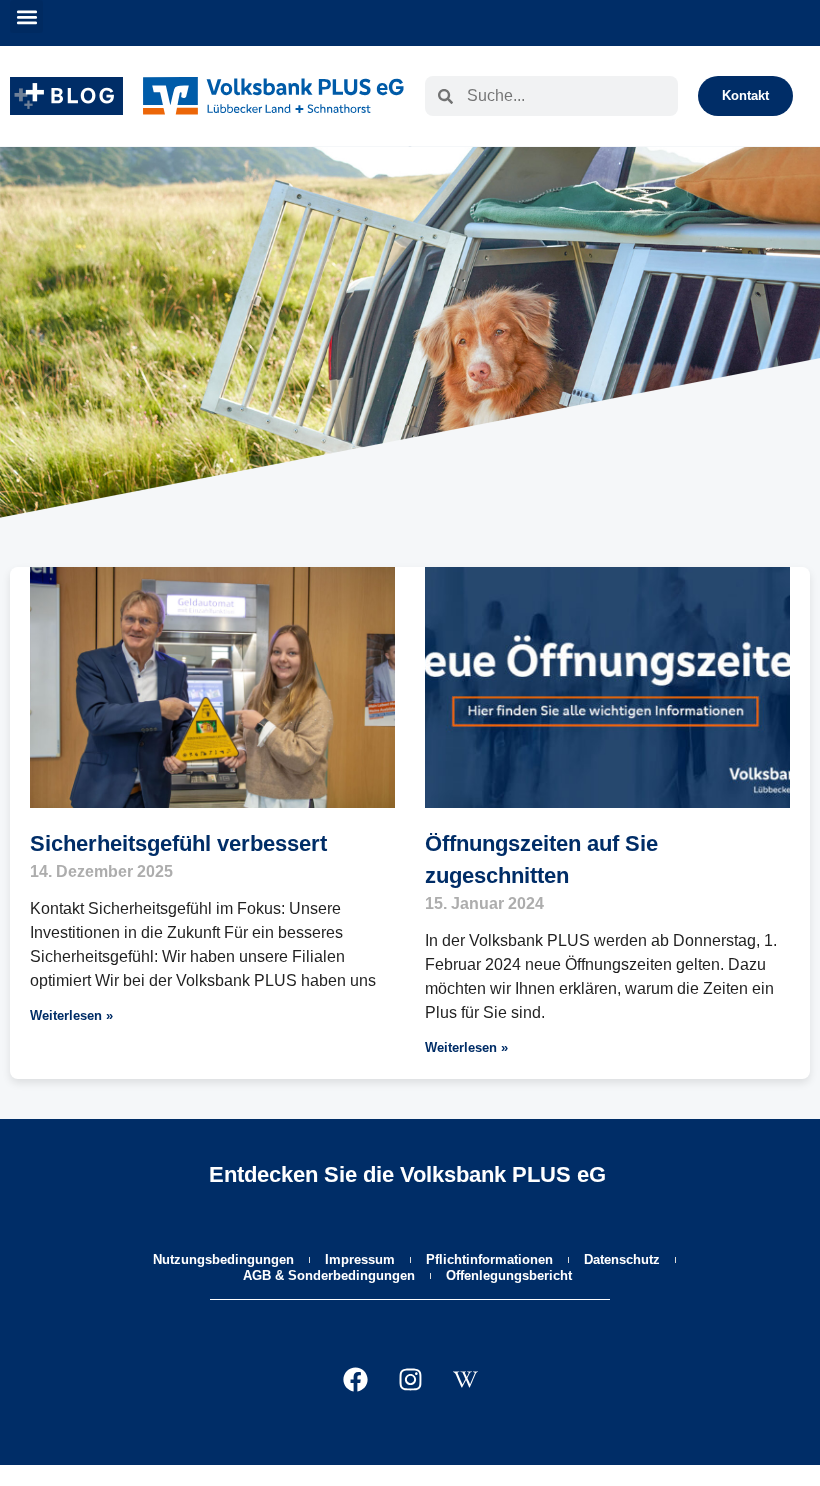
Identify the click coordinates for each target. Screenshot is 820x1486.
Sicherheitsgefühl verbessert (178, 843)
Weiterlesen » (71, 1015)
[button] (26, 16)
